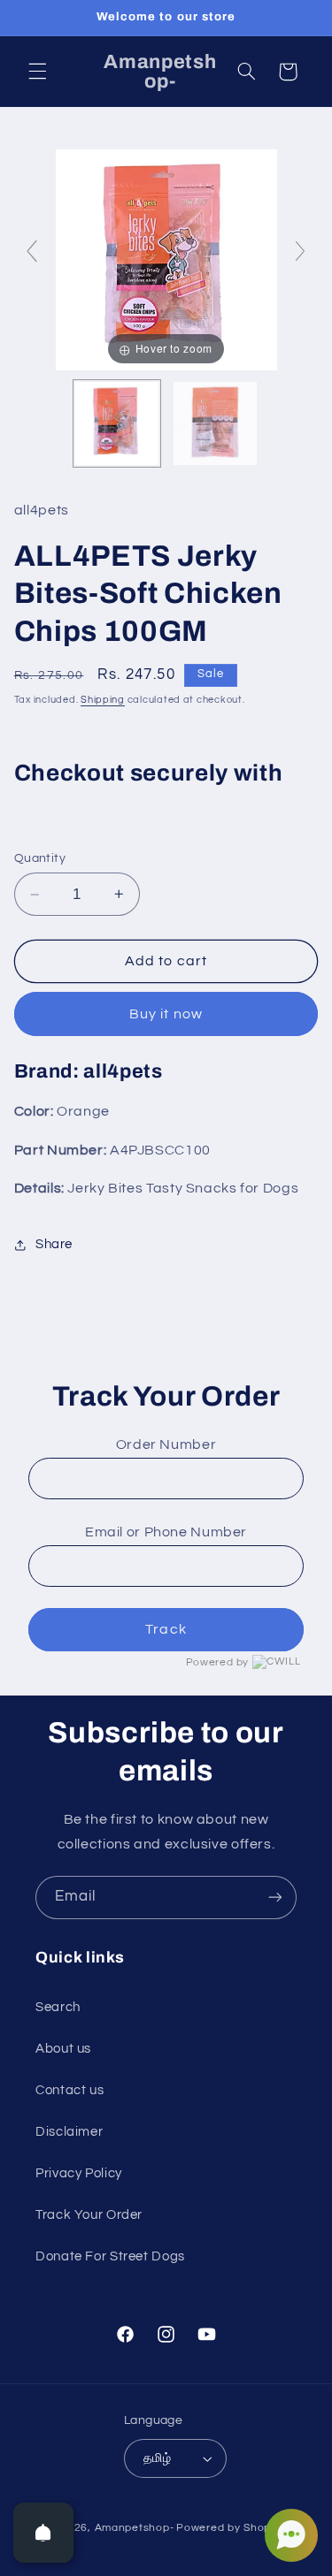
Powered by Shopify (230, 2528)
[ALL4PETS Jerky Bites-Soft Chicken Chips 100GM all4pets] (117, 423)
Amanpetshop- (135, 2528)
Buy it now (166, 1014)
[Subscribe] (275, 1898)
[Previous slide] (32, 251)
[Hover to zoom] (166, 259)
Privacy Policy (79, 2173)
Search (58, 2007)
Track (166, 1629)
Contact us (69, 2090)
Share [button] (54, 1244)
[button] (37, 72)
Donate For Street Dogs (110, 2256)
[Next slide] (300, 251)
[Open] (43, 2533)
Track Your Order (89, 2215)
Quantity (40, 858)
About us (63, 2049)
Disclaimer (69, 2132)
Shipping (103, 700)
